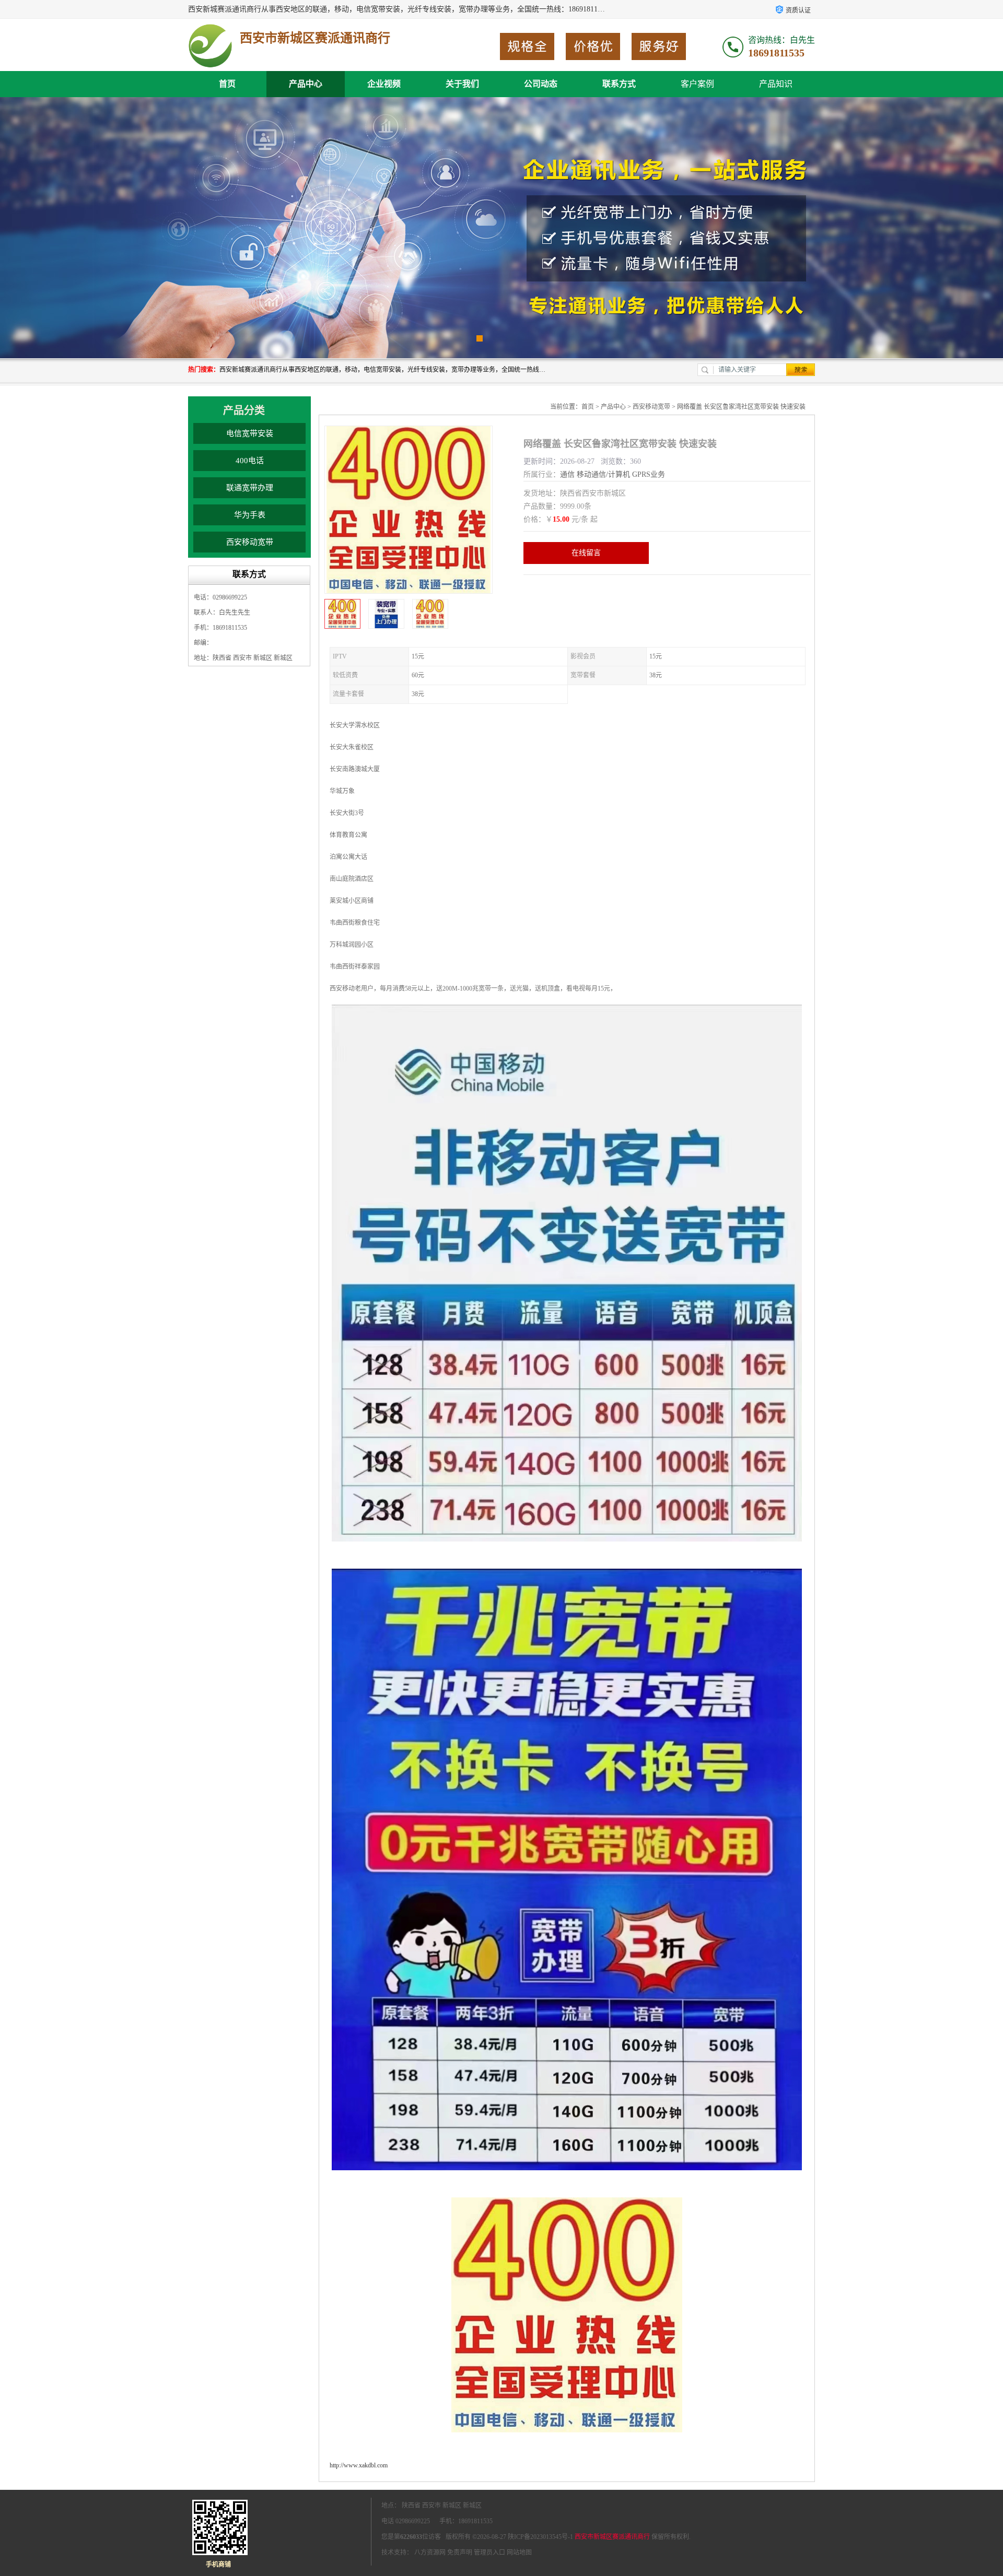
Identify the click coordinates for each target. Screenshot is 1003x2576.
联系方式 (619, 84)
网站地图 (519, 2553)
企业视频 (384, 84)
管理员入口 (489, 2553)
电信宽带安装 (250, 433)
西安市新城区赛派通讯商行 (612, 2537)
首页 (227, 84)
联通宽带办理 (250, 488)
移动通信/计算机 (603, 474)
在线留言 (586, 553)
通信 (567, 474)
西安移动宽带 (250, 542)
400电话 (250, 461)
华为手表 (250, 515)
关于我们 (462, 84)
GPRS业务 (649, 474)
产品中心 (306, 84)
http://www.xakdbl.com (359, 2465)
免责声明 (460, 2553)
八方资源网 (430, 2553)
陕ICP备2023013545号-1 (540, 2537)
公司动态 (541, 84)
